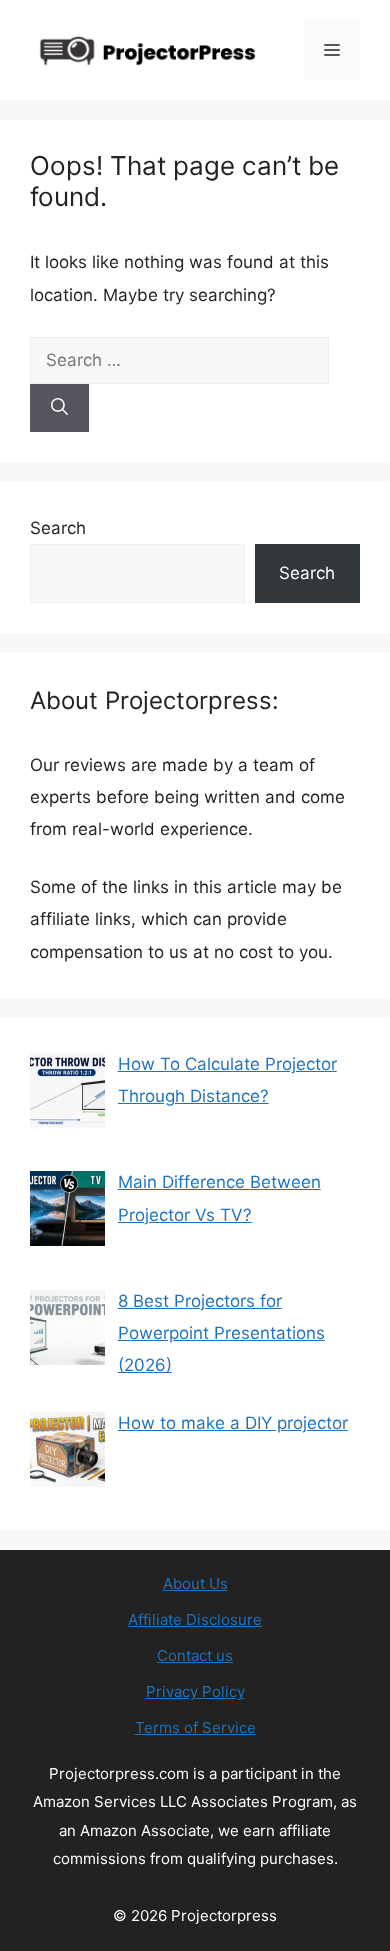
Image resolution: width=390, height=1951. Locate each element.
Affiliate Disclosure (195, 1619)
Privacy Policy (195, 1691)
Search (58, 528)
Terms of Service (195, 1727)
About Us (195, 1583)
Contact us (195, 1655)
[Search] (59, 408)
